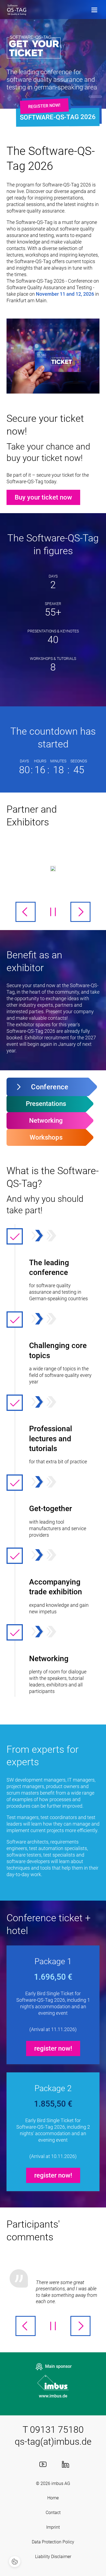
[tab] (47, 1087)
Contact (53, 2513)
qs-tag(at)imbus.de (53, 2441)
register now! (44, 106)
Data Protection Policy (53, 2542)
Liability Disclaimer (53, 2557)
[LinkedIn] (66, 2464)
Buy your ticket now (43, 497)
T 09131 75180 (53, 2430)
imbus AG (61, 2483)
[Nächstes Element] (80, 912)
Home (53, 2498)
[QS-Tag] (17, 10)
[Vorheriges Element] (26, 912)
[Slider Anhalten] (53, 912)
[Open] (94, 10)
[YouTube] (43, 2464)
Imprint (53, 2527)
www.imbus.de (53, 2396)
